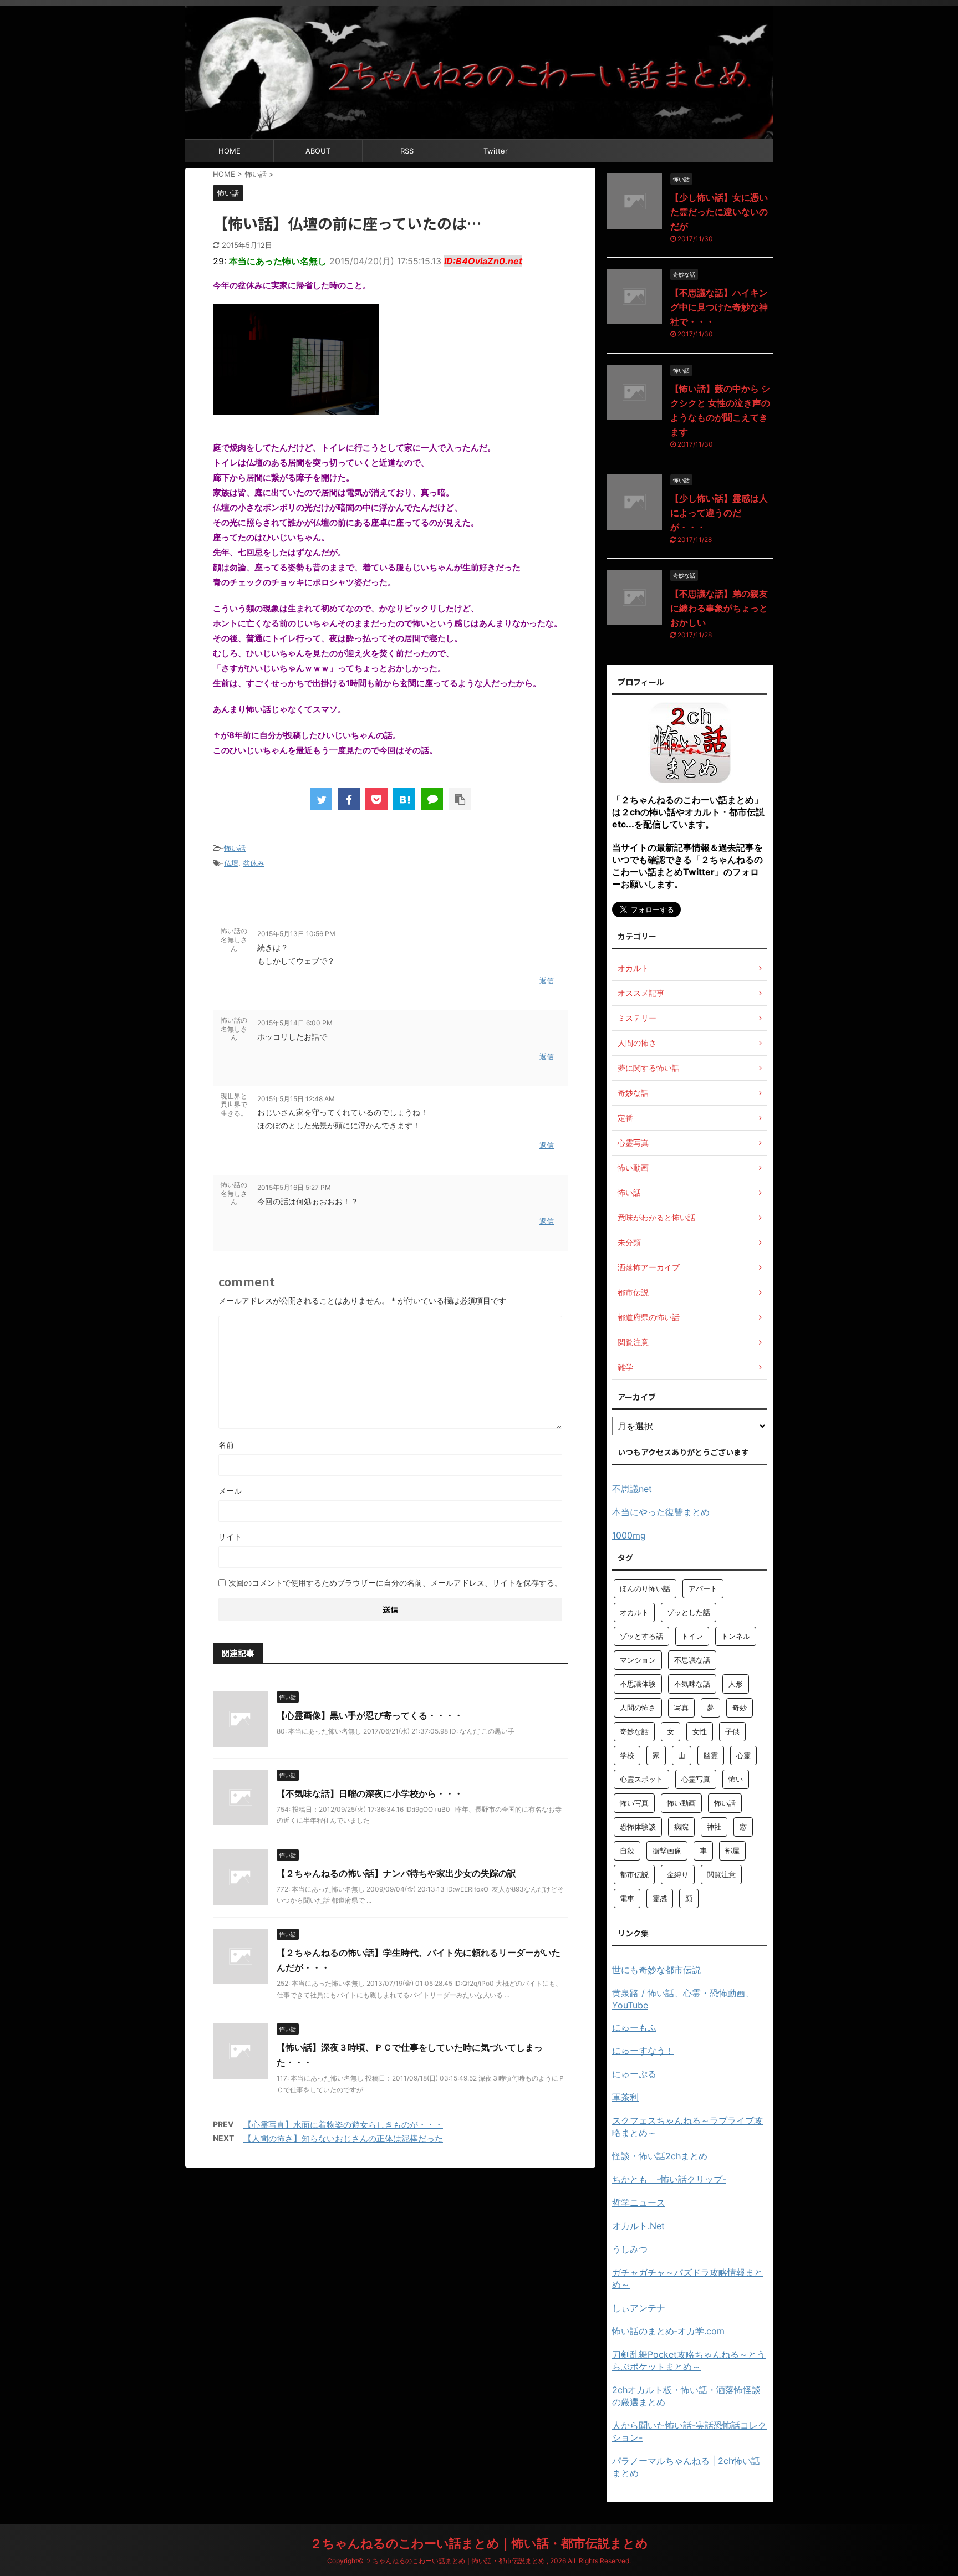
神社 (714, 1827)
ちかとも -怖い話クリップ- (669, 2179)
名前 (226, 1445)
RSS (407, 151)
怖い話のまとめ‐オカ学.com (668, 2331)
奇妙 (740, 1708)
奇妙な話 (634, 1731)
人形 (736, 1684)
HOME (230, 151)
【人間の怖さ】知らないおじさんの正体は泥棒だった (343, 2138)
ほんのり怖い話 (645, 1588)
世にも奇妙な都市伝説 (656, 1970)
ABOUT (318, 151)
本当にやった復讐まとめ (661, 1512)
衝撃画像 (667, 1851)
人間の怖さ (638, 1708)
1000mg (629, 1535)
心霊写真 (696, 1779)
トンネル (736, 1636)
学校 (627, 1755)
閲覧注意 (721, 1874)
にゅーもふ (634, 2027)
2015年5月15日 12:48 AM (296, 1099)
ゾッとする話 (641, 1636)
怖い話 (235, 848)
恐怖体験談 (638, 1827)
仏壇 (231, 863)
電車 (627, 1898)
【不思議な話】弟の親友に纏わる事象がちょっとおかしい (719, 608)
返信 (547, 980)
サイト (230, 1537)
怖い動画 (681, 1803)
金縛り (678, 1874)
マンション (638, 1660)
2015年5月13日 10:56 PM (296, 934)
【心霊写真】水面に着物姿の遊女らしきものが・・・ (343, 2125)
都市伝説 (634, 1874)
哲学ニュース (639, 2202)
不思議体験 (638, 1684)
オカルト (634, 1612)
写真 (681, 1708)
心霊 (743, 1755)
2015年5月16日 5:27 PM (294, 1187)
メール (230, 1491)
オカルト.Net (638, 2226)
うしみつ (630, 2249)
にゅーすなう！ (643, 2051)
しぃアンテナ (639, 2308)
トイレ (692, 1636)
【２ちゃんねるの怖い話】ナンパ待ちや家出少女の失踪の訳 (396, 1873)
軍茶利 (625, 2097)
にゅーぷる (634, 2074)
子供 (732, 1731)
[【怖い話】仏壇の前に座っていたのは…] (404, 799)
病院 (681, 1827)
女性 (700, 1731)
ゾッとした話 (689, 1612)
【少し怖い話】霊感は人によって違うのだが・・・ (719, 513)
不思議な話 (692, 1660)
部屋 (732, 1851)
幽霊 (711, 1755)
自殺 (627, 1851)
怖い (736, 1779)
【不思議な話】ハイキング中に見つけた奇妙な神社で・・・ (719, 307)
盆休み (254, 863)
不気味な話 (692, 1684)
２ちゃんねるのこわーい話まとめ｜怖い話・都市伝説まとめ (479, 2543)
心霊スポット (641, 1779)
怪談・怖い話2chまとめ (660, 2156)
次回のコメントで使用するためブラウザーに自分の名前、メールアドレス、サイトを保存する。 (395, 1583)
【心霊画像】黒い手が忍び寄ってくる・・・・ (370, 1715)
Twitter (496, 151)
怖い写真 (634, 1803)
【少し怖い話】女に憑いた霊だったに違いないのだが (719, 212)
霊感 (660, 1898)
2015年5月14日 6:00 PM (295, 1023)
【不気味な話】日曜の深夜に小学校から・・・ (370, 1793)
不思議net (632, 1489)
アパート (703, 1588)
